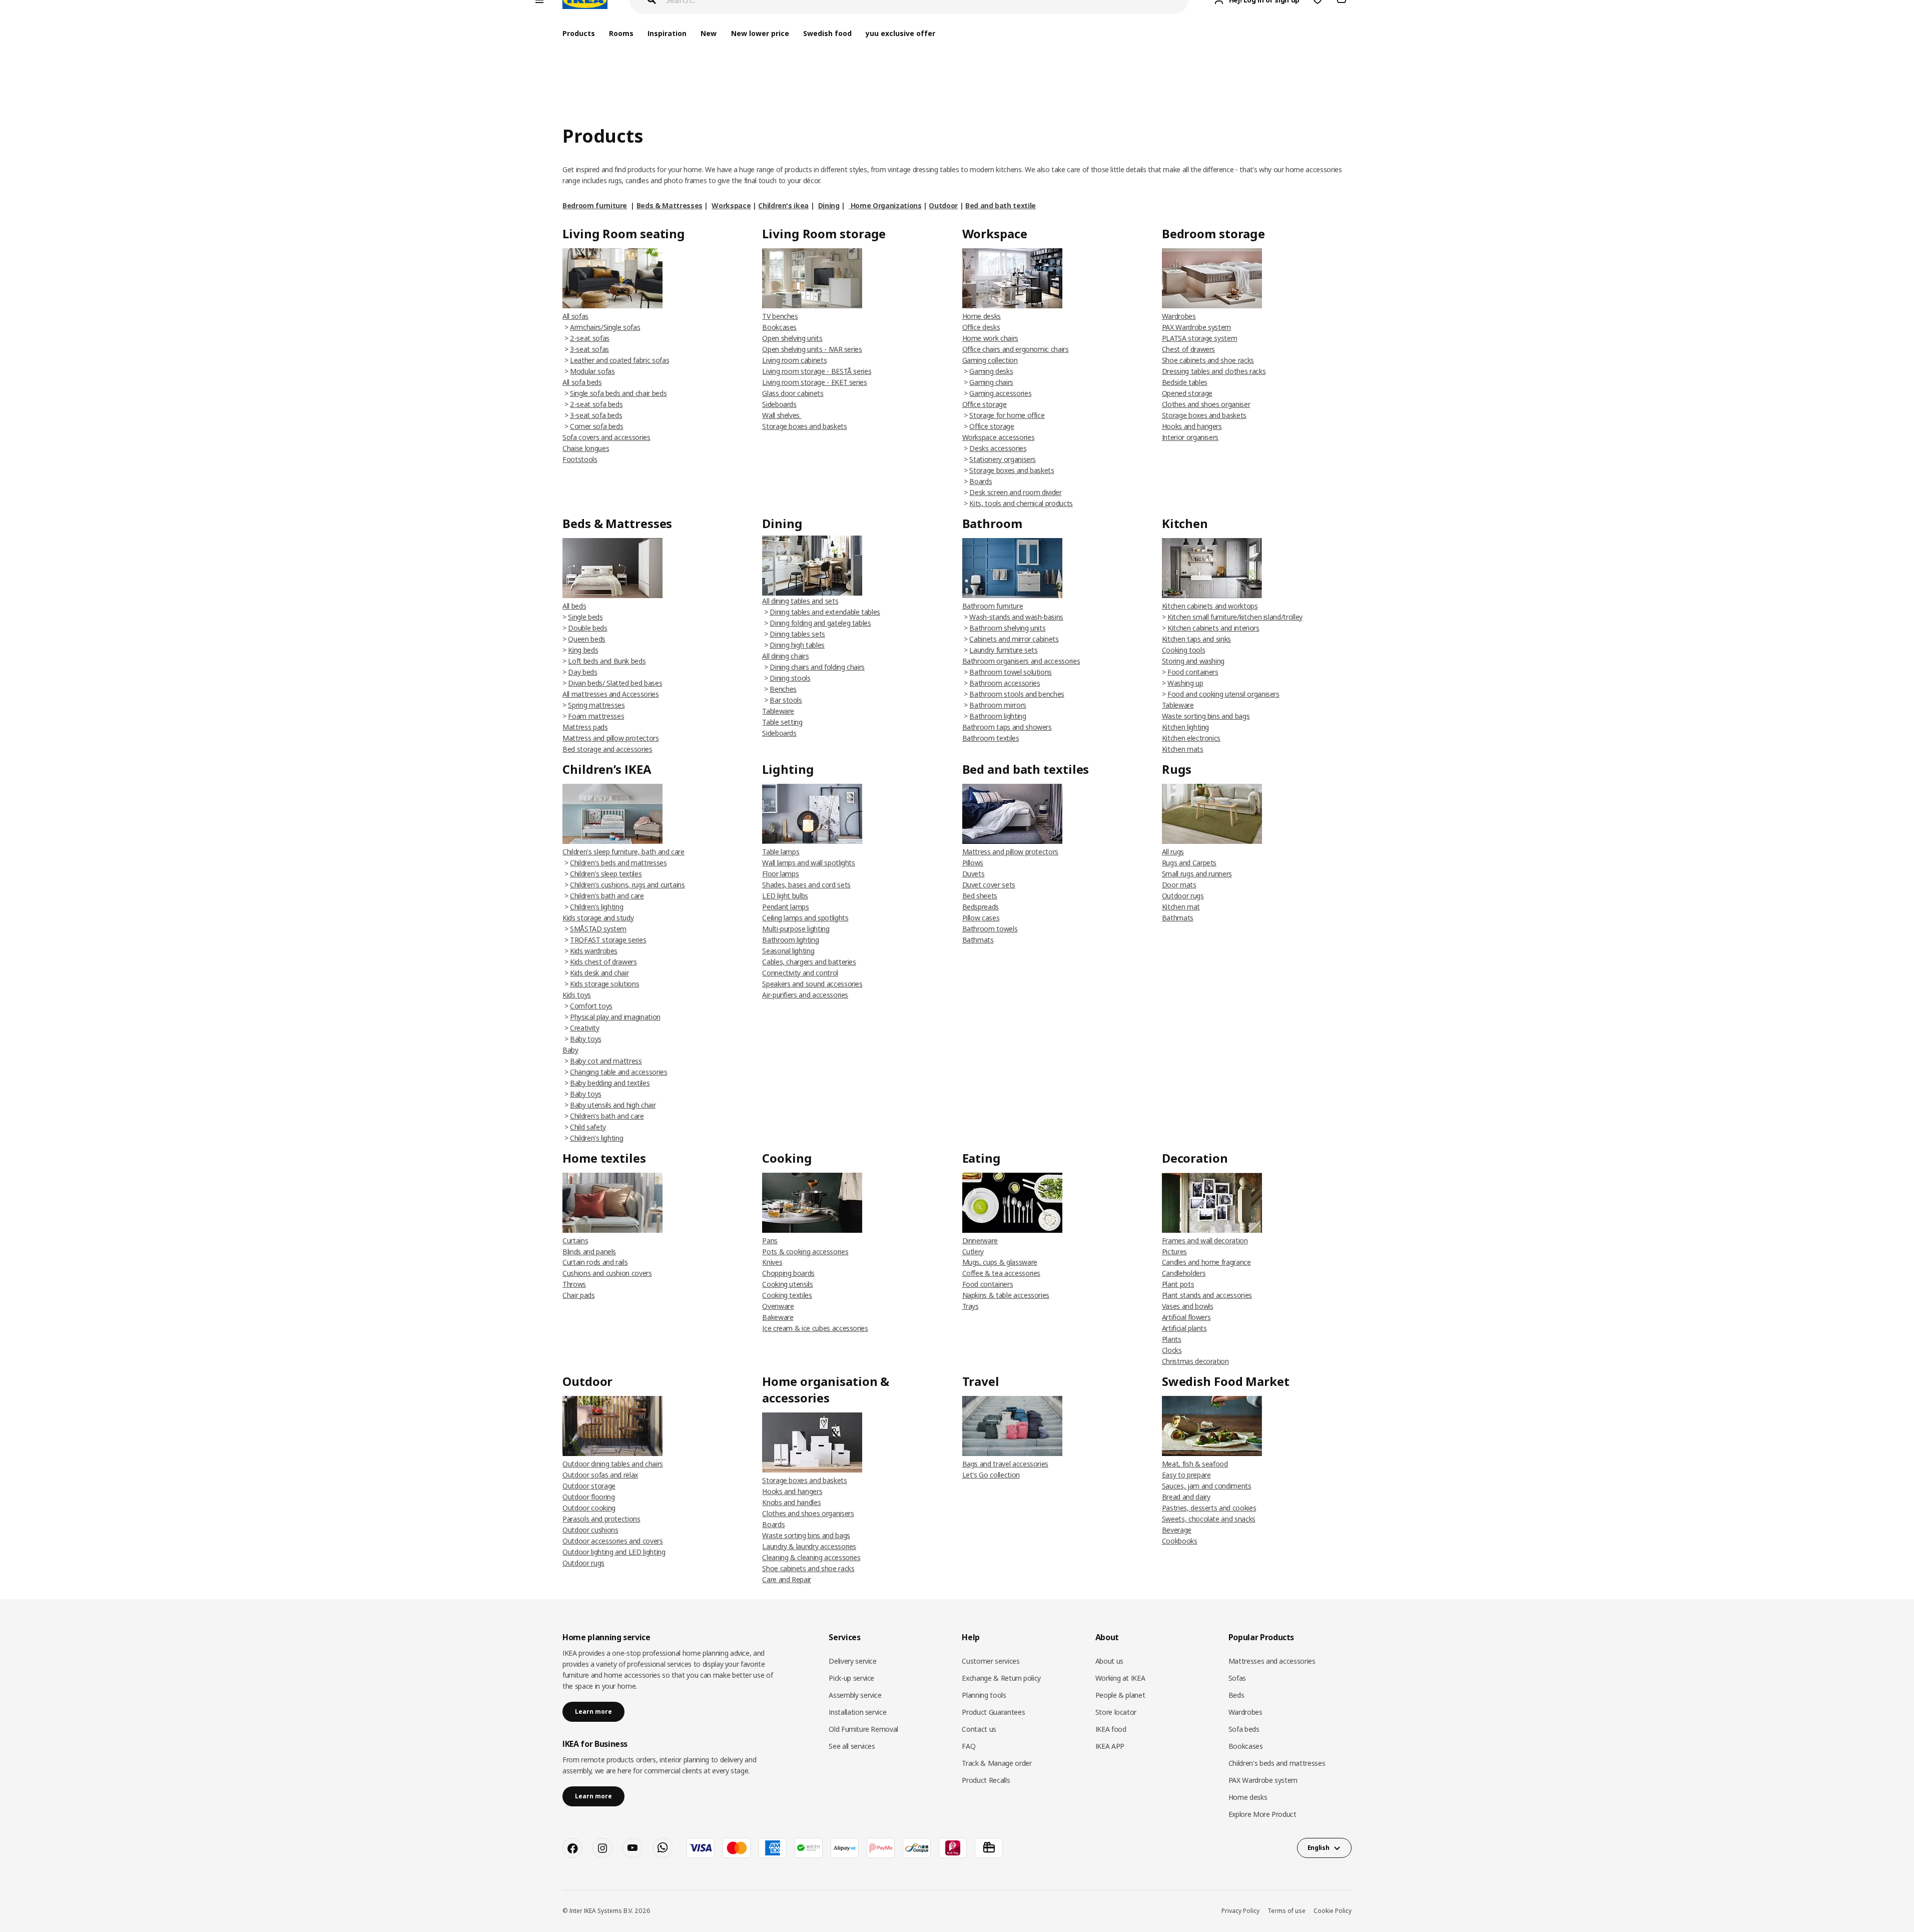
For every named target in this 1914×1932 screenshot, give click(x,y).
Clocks (1172, 1350)
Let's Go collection (991, 1475)
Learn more (593, 1712)
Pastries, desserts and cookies (1209, 1508)
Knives (772, 1262)
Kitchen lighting (1185, 727)
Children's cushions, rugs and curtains (627, 885)
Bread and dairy (1186, 1497)
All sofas (575, 316)
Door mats (1179, 885)
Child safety (588, 1127)
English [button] (1319, 1848)
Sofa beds (1244, 1729)
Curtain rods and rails (595, 1262)
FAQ (969, 1746)
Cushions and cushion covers (607, 1273)
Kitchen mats (1183, 749)
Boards (981, 481)
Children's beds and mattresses (618, 863)
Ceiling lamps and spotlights (805, 918)
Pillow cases (981, 918)
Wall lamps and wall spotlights (809, 863)
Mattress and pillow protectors (611, 738)
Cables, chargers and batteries (809, 962)
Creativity (585, 1028)
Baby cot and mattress (606, 1061)
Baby (570, 1050)
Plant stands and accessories (1207, 1295)
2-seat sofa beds (596, 404)
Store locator (1116, 1712)
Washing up (1185, 683)
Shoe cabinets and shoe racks (1208, 360)
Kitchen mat (1181, 907)
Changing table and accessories (619, 1072)
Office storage (985, 404)
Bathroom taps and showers (1007, 727)
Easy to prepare (1186, 1475)
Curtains (575, 1241)
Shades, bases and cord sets (806, 885)
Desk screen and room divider (1015, 492)
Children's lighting (596, 907)
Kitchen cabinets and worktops (1210, 606)
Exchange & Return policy (1001, 1678)
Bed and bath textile (1001, 205)
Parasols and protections (601, 1519)
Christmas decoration (1195, 1361)
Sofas (1237, 1678)
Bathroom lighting (998, 716)
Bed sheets (980, 896)
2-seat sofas (590, 338)
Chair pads (579, 1295)
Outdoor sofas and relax (600, 1475)
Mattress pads (585, 727)
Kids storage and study (598, 918)
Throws (574, 1284)
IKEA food (1111, 1729)
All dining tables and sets (800, 601)
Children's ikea (783, 205)
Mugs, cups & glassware (1000, 1262)
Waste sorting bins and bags (1206, 716)
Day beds (582, 672)
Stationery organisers (1003, 459)
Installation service (857, 1712)
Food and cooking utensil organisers (1223, 694)
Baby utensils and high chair (613, 1105)
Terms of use (1287, 1911)
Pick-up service (851, 1678)
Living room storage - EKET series (814, 382)
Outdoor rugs (1183, 896)
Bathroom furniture (993, 606)
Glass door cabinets (793, 393)
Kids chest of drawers (603, 962)
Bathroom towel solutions (1011, 672)
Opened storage (1187, 393)
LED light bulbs (785, 896)
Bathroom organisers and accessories (1021, 661)
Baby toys (586, 1039)
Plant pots (1178, 1284)
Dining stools (790, 678)
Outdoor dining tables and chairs (613, 1464)
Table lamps (781, 852)
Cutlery (973, 1252)
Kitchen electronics (1191, 738)
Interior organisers (1190, 437)
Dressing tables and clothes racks (1214, 371)
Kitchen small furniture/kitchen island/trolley (1235, 617)
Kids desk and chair (599, 973)
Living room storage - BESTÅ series (817, 371)
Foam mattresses (596, 716)
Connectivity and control (800, 973)
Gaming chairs (991, 382)
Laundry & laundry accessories (809, 1546)
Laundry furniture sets (1003, 650)
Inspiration (667, 33)
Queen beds (587, 639)
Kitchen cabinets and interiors (1213, 628)
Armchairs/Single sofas (605, 327)
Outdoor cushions (590, 1530)
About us (1109, 1661)
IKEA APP (1110, 1746)
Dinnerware (980, 1241)
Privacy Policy (1240, 1911)
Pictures (1174, 1252)
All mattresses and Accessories (611, 694)
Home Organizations (885, 205)
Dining (829, 205)
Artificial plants (1184, 1328)
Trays (971, 1306)
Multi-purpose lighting (796, 929)
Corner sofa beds (596, 426)
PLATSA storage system (1200, 338)
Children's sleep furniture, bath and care (623, 852)
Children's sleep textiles (606, 874)
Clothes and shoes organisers (808, 1513)
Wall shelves (782, 415)
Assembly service (855, 1695)
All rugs (1173, 852)
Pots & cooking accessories (805, 1252)
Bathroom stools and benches (1017, 694)
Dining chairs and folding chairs (817, 667)
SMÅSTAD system (598, 929)
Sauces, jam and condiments (1207, 1486)
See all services (852, 1746)
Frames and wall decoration (1205, 1241)
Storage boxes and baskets (804, 426)
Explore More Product (1262, 1814)
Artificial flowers (1186, 1317)
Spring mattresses (596, 705)
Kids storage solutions (604, 984)
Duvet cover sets (989, 885)
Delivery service (852, 1661)
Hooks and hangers (1192, 426)
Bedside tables (1185, 382)
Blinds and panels (589, 1252)
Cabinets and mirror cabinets (1014, 639)
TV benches (780, 316)
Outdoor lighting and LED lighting (614, 1552)
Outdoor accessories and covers (613, 1541)
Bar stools (786, 700)
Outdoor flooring (588, 1497)
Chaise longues (586, 448)
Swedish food (827, 33)
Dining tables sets (797, 634)
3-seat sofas (589, 349)
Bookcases (779, 327)
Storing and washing (1193, 661)
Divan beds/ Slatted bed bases (615, 683)
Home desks (982, 316)
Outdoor (943, 205)
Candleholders (1184, 1273)
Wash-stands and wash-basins (1016, 617)
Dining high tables (797, 645)
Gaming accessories (1000, 393)
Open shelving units (792, 338)
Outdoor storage (589, 1486)
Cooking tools (1183, 650)
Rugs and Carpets (1189, 863)
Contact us (979, 1729)
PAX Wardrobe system (1196, 327)
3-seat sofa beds (596, 415)
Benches (783, 689)
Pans (770, 1241)
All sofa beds (582, 382)
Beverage (1177, 1530)
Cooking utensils (787, 1284)
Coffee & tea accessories (1002, 1273)
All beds (574, 606)
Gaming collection (990, 360)
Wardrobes (1179, 316)
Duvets (974, 874)
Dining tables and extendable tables (825, 612)
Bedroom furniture (595, 205)
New (709, 33)
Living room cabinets (794, 360)
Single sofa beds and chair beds (618, 393)
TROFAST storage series (608, 940)
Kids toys (577, 995)
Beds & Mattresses (670, 205)
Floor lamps (780, 874)
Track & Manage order (997, 1763)
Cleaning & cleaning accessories (811, 1557)
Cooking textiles (787, 1295)
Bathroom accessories (1005, 683)
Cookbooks (1180, 1541)
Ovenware (778, 1306)
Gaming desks (991, 371)
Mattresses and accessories (1272, 1661)
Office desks (981, 327)
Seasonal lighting (788, 951)
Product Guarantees (993, 1712)
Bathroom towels (990, 929)
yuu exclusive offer (900, 33)
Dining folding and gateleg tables (820, 623)
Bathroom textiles (991, 738)
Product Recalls (986, 1780)
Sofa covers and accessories (606, 437)
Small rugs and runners (1197, 874)
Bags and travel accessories (1006, 1464)
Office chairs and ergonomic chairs (1016, 349)
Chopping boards (788, 1273)
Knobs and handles (791, 1502)
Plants (1172, 1339)
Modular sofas (592, 371)
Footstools (580, 459)
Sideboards (779, 404)
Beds (1236, 1695)
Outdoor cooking (589, 1508)
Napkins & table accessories (1006, 1295)
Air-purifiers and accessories (805, 995)
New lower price (760, 33)
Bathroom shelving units (1007, 628)
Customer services (991, 1661)
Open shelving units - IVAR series (812, 349)
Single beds (585, 617)
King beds (583, 650)
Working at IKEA (1120, 1678)
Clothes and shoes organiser (1206, 404)
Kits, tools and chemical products (1021, 503)
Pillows (973, 863)
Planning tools (984, 1695)
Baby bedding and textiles (610, 1083)
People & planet (1120, 1695)
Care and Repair (787, 1579)
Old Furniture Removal (863, 1729)
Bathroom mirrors (998, 705)
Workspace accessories (999, 437)
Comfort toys (591, 1006)
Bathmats (978, 940)
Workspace (731, 205)
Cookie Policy (1333, 1911)
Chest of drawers (1188, 349)
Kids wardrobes (594, 951)
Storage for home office (1007, 415)
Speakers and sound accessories (812, 984)
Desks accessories (998, 448)
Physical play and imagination (615, 1017)
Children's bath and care (607, 896)
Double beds (587, 628)
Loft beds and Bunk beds (607, 661)
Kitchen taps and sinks (1196, 639)
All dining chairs (785, 656)
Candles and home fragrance (1206, 1262)
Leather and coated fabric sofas (619, 360)
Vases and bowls (1188, 1306)
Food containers (1193, 672)
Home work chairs (990, 338)
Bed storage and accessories (607, 749)
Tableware (778, 711)
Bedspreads (981, 907)
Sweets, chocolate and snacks (1209, 1519)
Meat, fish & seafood (1195, 1464)
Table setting (782, 722)
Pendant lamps (785, 907)
